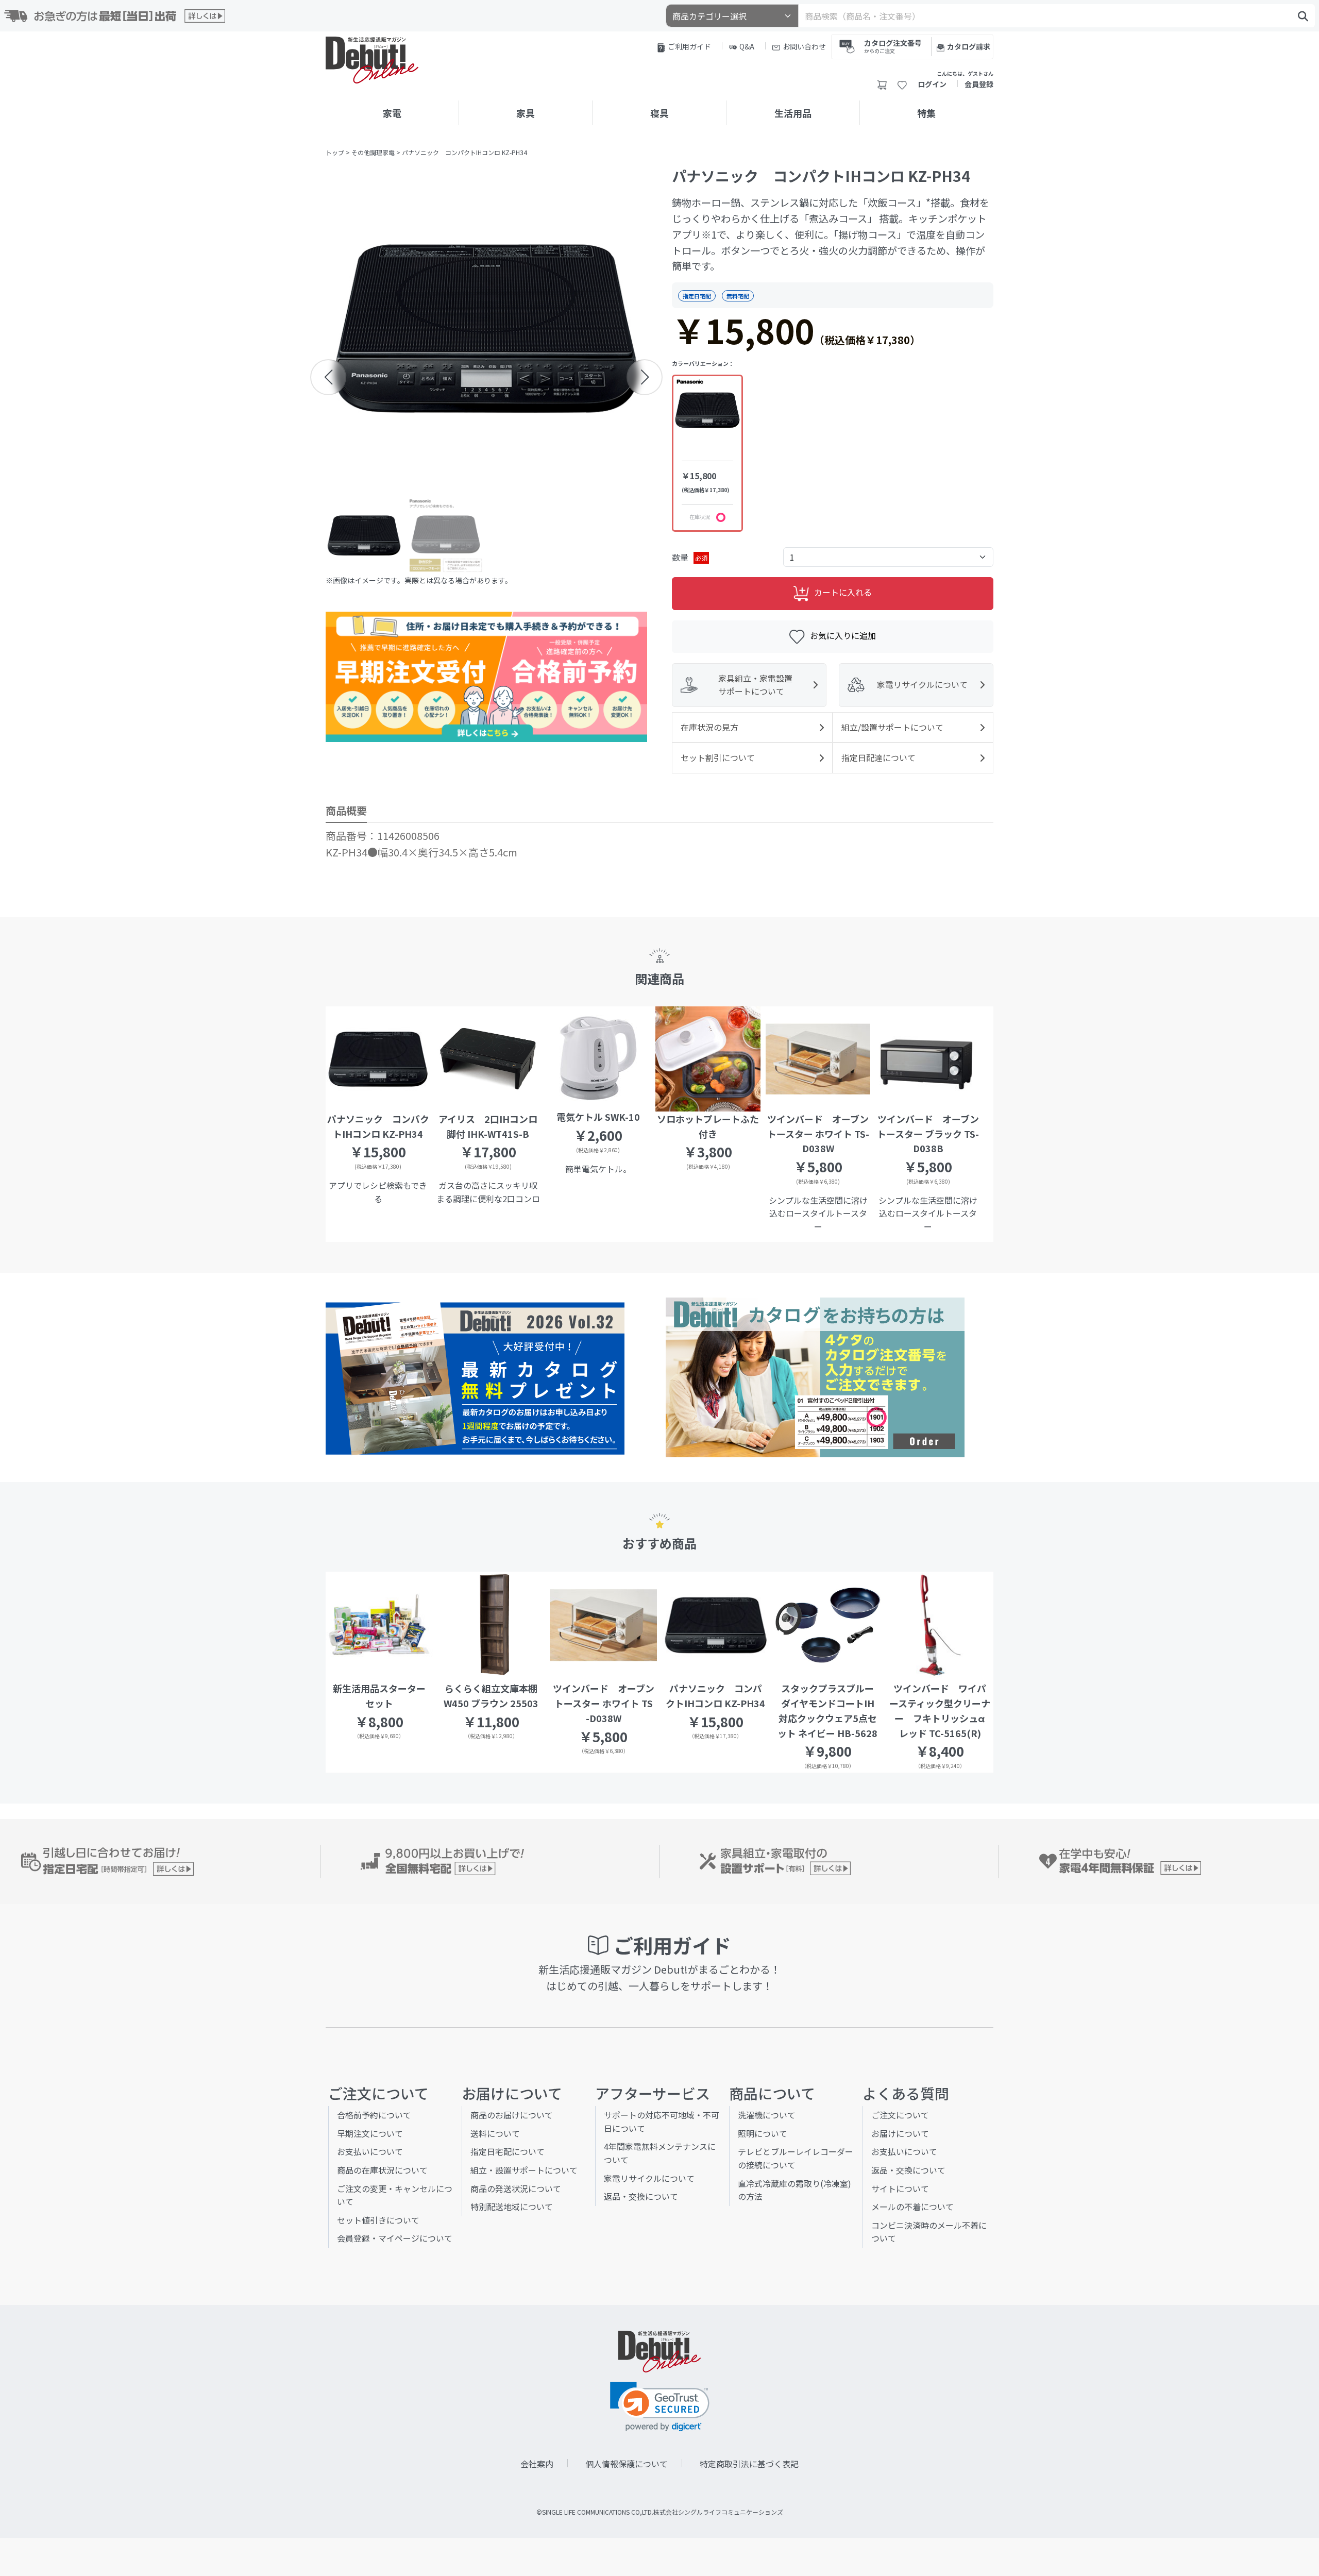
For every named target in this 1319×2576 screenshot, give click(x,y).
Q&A (747, 46)
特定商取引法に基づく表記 (749, 2464)
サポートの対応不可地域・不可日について (662, 2122)
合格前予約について (374, 2115)
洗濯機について (767, 2115)
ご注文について (900, 2115)
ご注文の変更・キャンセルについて (395, 2195)
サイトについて (900, 2188)
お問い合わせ (804, 46)
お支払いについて (370, 2151)
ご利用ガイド (689, 46)
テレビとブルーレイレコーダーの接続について (796, 2158)
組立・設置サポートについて (524, 2170)
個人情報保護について (627, 2464)
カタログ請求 (969, 46)
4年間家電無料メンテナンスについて (660, 2153)
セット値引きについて (378, 2220)
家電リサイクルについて (649, 2178)
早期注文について (370, 2133)
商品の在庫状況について (382, 2170)
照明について (763, 2133)
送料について (495, 2133)
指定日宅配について (508, 2151)
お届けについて (900, 2133)
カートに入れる (843, 593)
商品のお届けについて (512, 2115)
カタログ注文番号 (893, 46)
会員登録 (979, 84)
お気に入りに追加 (843, 635)
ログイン (932, 84)
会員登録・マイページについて (395, 2238)
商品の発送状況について (516, 2188)
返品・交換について (641, 2196)
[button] (328, 377)
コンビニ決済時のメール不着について (929, 2232)
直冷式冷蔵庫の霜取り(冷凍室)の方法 (794, 2190)
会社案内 (537, 2464)
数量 (690, 557)
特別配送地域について (512, 2207)
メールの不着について (912, 2207)
